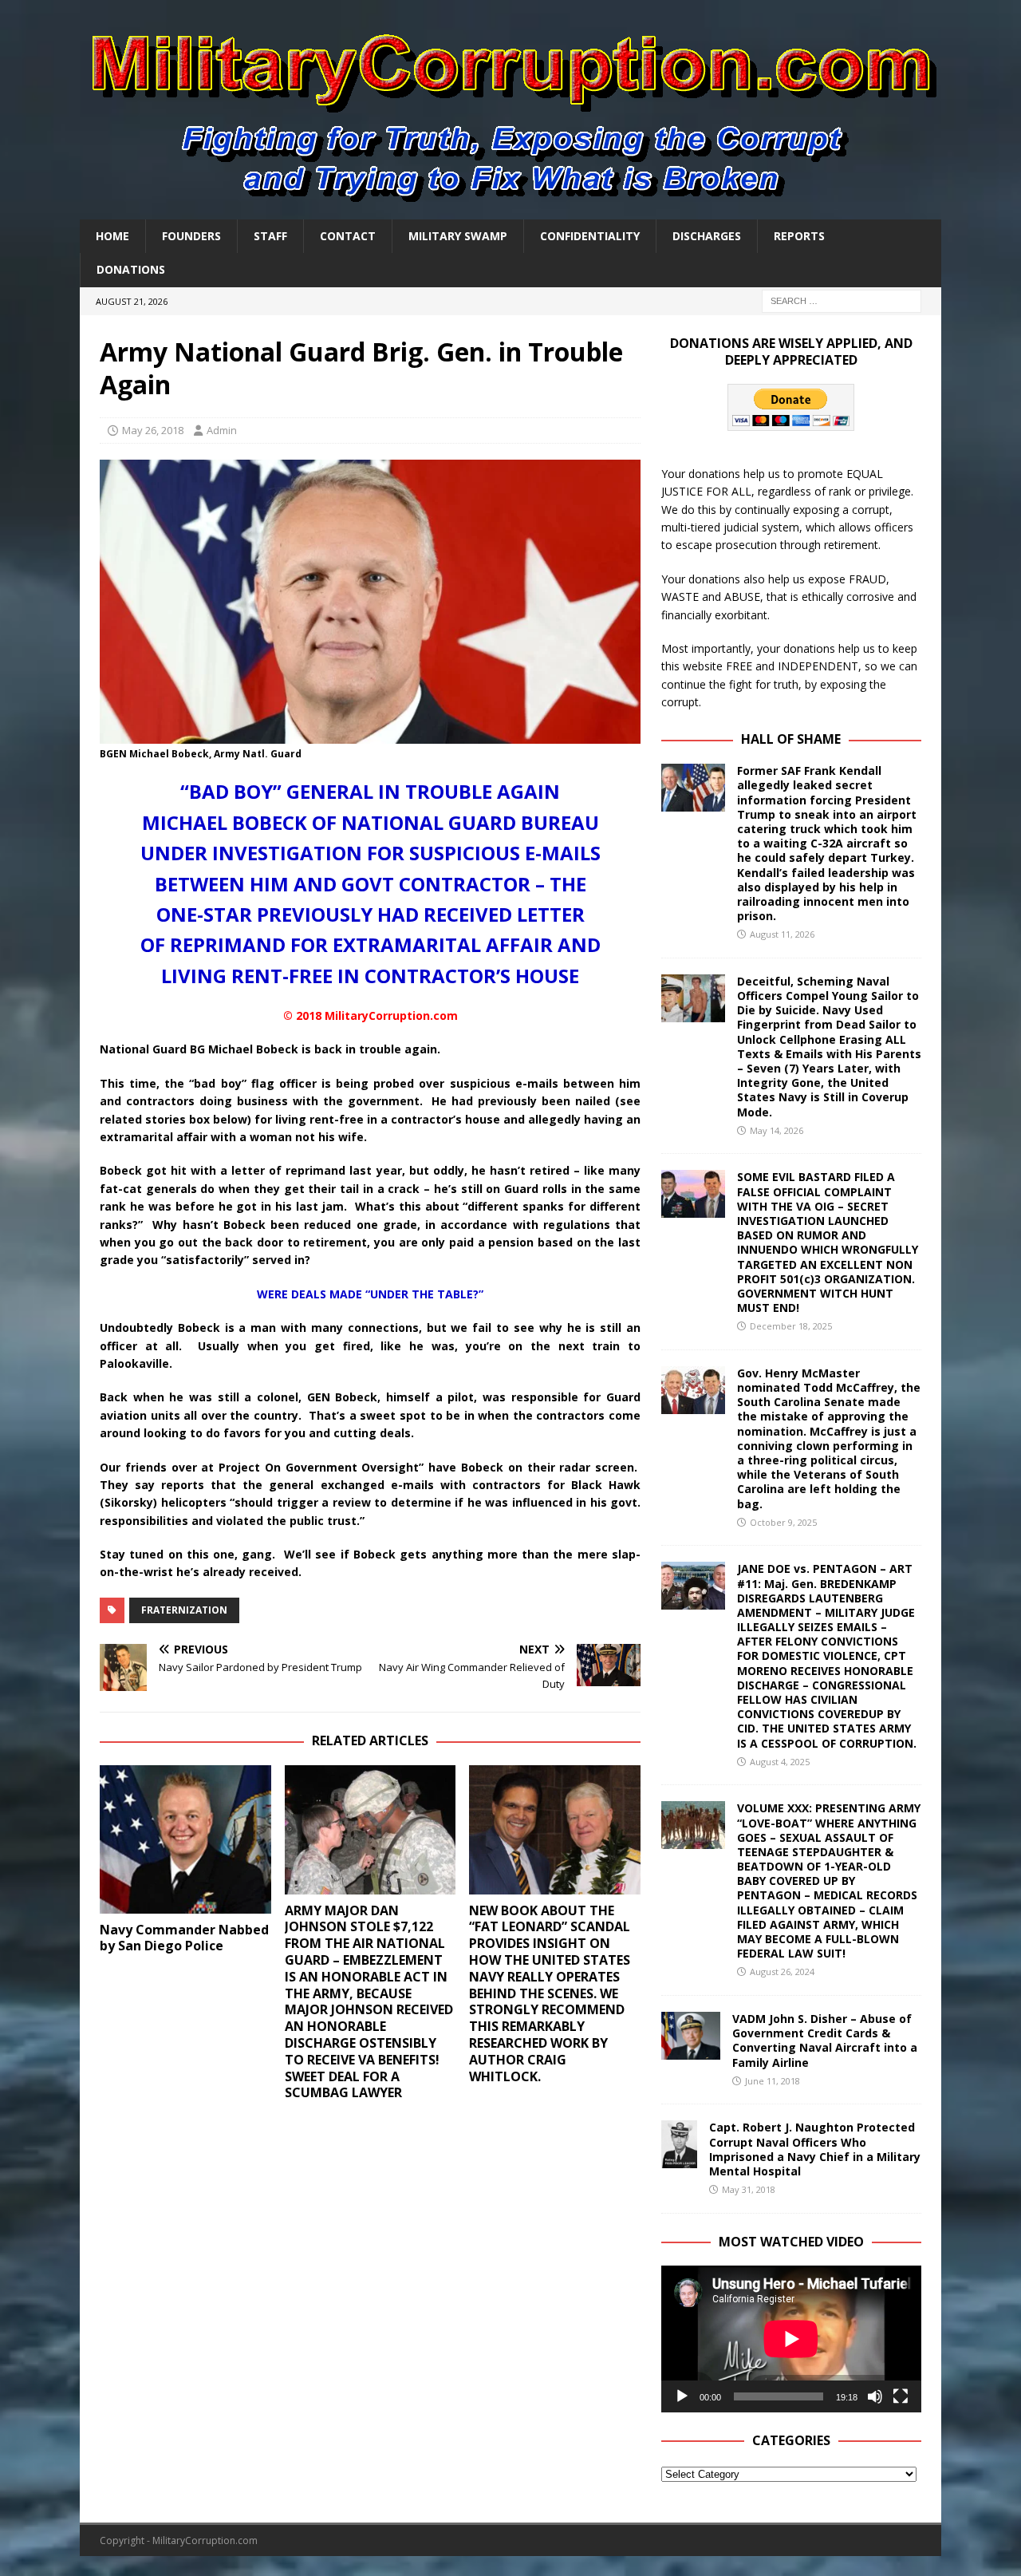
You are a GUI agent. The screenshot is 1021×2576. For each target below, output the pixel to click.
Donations (131, 269)
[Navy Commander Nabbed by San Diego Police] (185, 1839)
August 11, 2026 (782, 934)
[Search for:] (842, 300)
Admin (222, 430)
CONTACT (348, 236)
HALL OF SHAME (791, 739)
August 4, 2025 (780, 1762)
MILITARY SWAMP (458, 236)
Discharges (707, 236)
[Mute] (875, 2396)
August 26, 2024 (782, 1972)
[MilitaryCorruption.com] (510, 210)
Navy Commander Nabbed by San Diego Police (184, 1938)
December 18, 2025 (791, 1326)
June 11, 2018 (773, 2081)
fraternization (184, 1610)
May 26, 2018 (153, 430)
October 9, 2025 (783, 1522)
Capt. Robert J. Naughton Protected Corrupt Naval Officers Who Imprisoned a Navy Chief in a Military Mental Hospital (815, 2149)
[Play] (682, 2396)
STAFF (270, 236)
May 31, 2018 (749, 2189)
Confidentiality (590, 236)
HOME (112, 236)
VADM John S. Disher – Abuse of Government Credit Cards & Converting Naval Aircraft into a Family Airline (825, 2041)
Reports (799, 236)
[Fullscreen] (901, 2396)
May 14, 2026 (777, 1130)
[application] (791, 2339)
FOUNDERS (191, 236)
